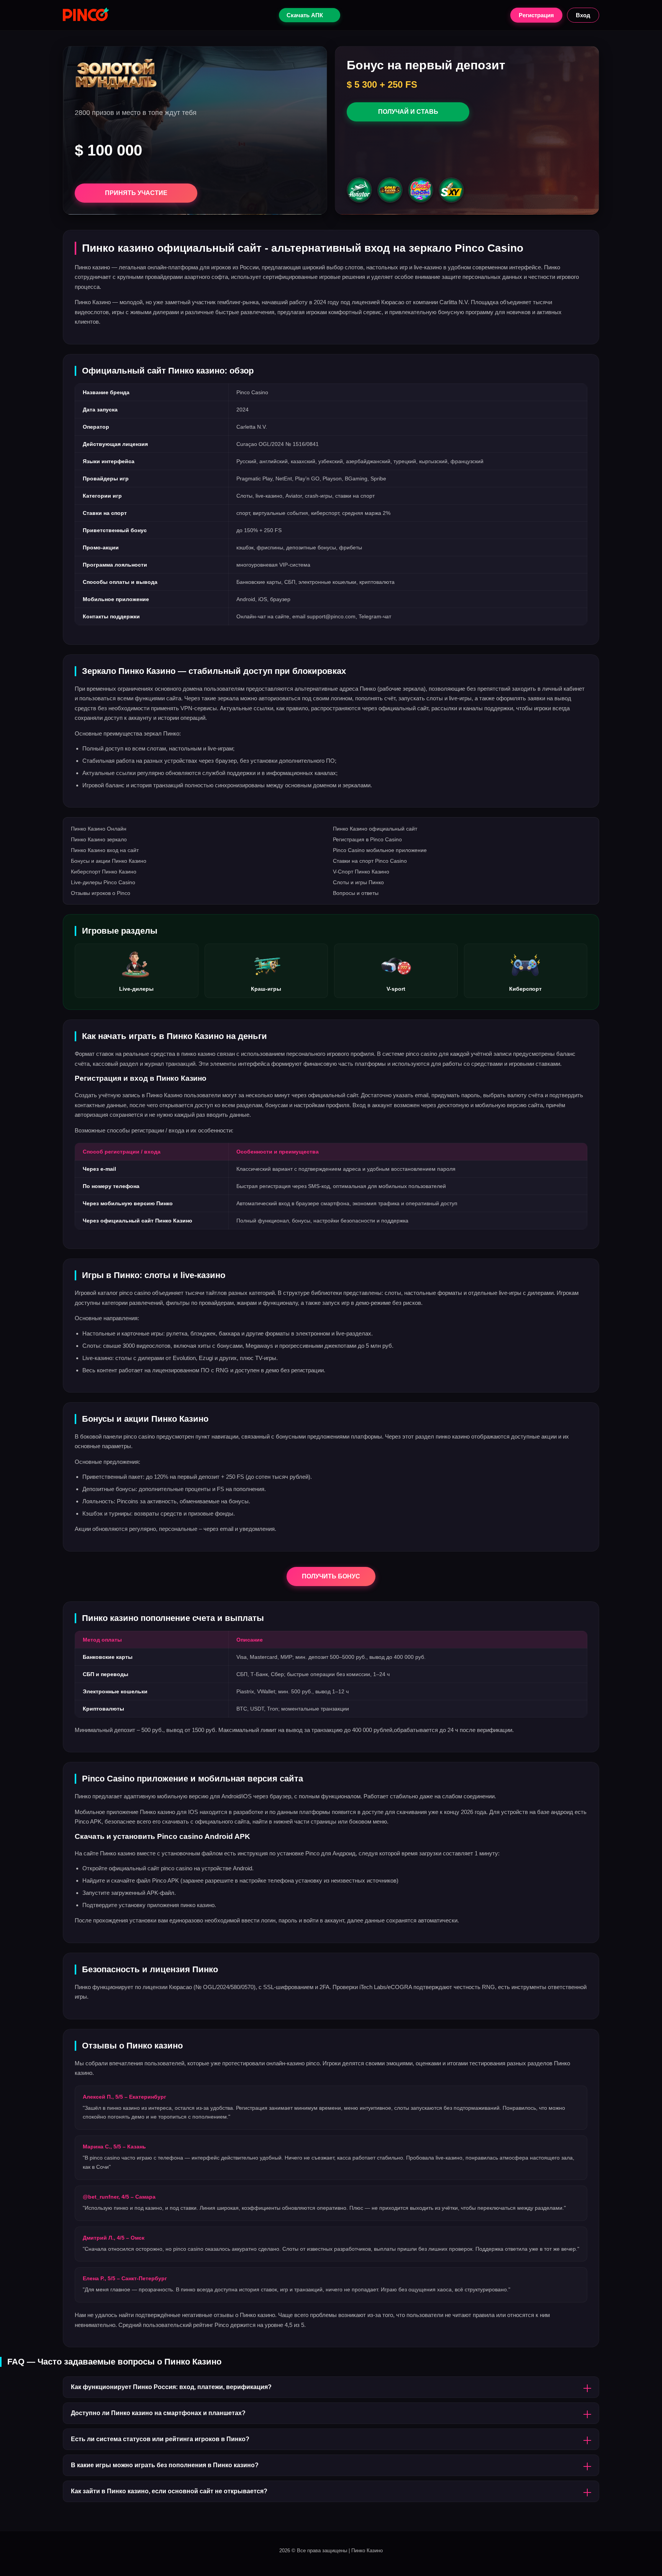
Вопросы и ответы (356, 893)
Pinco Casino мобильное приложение (380, 850)
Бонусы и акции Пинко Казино (109, 861)
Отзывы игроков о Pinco (101, 893)
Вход (583, 15)
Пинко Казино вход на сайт (105, 850)
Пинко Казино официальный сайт (375, 829)
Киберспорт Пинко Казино (104, 872)
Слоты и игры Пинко (358, 882)
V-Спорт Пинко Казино (361, 872)
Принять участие (136, 193)
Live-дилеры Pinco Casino (103, 882)
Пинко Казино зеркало (99, 839)
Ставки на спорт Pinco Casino (370, 861)
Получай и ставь (408, 112)
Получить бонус (331, 1576)
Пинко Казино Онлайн (99, 829)
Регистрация (536, 15)
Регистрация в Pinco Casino (367, 839)
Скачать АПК (305, 15)
